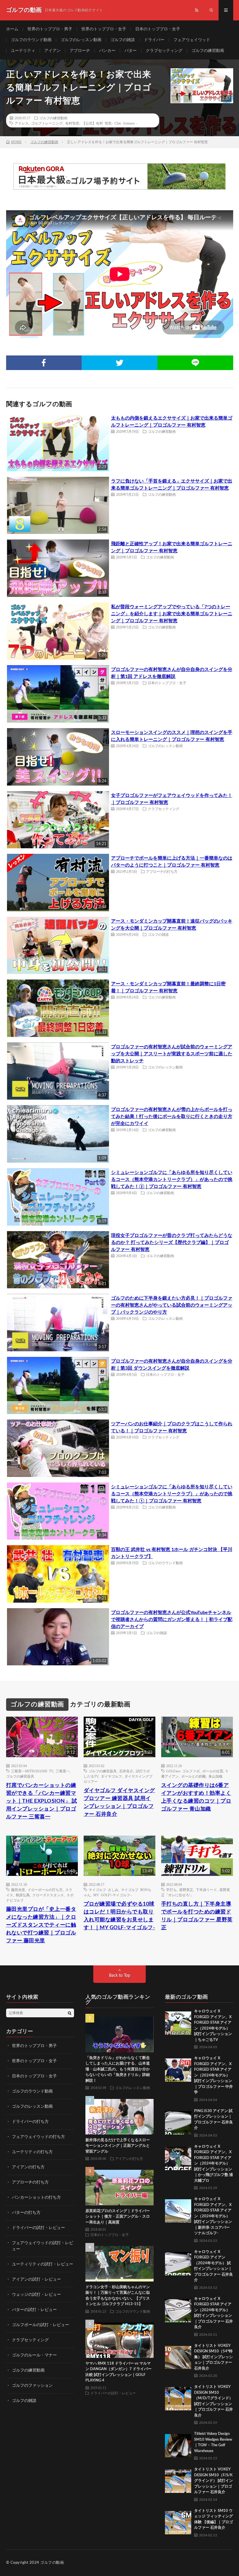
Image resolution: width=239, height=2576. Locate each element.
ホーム (12, 29)
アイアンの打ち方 (28, 2167)
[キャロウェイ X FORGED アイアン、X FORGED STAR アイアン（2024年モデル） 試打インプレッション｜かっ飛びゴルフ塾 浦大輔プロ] (178, 2157)
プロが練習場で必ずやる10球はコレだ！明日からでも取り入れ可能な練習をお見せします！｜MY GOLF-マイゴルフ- (119, 1916)
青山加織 (215, 1776)
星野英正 (186, 1890)
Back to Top (120, 1976)
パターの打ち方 (26, 2213)
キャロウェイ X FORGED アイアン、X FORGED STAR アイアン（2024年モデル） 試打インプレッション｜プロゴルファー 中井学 (213, 2075)
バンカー (107, 51)
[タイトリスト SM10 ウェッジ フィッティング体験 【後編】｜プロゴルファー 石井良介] (178, 2521)
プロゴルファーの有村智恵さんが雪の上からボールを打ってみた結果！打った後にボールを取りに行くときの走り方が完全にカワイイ (172, 1117)
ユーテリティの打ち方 (32, 2152)
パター (131, 51)
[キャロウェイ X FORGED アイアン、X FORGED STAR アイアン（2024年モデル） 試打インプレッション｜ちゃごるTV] (178, 2022)
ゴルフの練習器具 (20, 1776)
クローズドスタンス (48, 1895)
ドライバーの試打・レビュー (38, 2228)
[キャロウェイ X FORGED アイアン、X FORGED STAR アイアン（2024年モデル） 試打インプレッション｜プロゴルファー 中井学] (178, 2069)
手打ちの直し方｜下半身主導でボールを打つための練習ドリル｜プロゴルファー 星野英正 (197, 1916)
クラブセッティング (164, 51)
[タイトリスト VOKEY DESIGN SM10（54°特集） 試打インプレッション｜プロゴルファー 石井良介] (178, 2356)
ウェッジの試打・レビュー (36, 2295)
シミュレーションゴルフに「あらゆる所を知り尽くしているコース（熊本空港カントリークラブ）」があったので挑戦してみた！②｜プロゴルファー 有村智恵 (172, 1180)
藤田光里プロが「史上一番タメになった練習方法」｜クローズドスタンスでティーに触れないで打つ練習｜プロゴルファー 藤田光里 (41, 1925)
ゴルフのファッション (32, 2386)
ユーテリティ (23, 51)
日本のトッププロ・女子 (158, 29)
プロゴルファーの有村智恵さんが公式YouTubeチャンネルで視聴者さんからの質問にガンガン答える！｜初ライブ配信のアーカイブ (172, 1620)
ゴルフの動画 (52, 2563)
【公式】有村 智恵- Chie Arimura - (110, 123)
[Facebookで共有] (44, 363)
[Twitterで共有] (119, 363)
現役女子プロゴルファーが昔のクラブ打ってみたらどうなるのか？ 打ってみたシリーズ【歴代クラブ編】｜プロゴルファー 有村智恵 (172, 1243)
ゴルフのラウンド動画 (31, 40)
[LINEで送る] (195, 363)
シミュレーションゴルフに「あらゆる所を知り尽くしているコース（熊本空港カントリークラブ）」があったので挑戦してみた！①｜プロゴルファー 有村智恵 (172, 1494)
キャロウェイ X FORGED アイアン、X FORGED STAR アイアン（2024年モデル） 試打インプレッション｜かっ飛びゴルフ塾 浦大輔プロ (213, 2164)
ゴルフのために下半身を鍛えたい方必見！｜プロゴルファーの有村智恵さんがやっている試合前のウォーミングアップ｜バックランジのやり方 (172, 1305)
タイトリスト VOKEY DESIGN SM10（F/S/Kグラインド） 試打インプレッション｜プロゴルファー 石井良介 (213, 2481)
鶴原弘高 (23, 1895)
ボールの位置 (213, 1771)
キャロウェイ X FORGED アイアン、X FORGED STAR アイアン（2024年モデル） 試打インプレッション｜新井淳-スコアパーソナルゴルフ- (213, 2216)
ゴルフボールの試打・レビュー (41, 2325)
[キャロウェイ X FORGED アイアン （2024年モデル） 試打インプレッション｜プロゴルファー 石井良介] (178, 2262)
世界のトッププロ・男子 (50, 29)
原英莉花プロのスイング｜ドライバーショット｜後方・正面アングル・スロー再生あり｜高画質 (118, 2217)
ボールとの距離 (194, 1776)
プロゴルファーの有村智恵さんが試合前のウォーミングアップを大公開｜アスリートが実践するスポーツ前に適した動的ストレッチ (172, 1054)
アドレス (22, 123)
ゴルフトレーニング (47, 123)
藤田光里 (18, 1890)
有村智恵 (72, 123)
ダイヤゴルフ (111, 1776)
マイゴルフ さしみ (103, 1890)
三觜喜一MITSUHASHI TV (32, 1771)
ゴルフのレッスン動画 (81, 40)
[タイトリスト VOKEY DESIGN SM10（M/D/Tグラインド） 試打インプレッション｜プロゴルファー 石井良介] (178, 2397)
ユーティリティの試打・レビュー (43, 2264)
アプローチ (80, 51)
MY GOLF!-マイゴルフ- (112, 1895)
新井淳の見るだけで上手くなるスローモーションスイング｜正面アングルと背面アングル (118, 2146)
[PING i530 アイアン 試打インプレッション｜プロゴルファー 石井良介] (178, 2121)
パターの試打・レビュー (34, 2310)
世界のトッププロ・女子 (104, 29)
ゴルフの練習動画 (208, 51)
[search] (70, 2013)
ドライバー (154, 40)
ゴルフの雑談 (123, 40)
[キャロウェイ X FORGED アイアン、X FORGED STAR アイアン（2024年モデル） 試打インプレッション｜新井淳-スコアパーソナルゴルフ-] (178, 2209)
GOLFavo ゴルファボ (183, 1771)
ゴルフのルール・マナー (34, 2355)
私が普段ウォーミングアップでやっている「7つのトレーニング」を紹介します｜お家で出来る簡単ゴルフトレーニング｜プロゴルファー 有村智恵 (172, 614)
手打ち (171, 1890)
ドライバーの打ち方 (30, 2122)
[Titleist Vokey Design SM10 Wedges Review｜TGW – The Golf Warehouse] (178, 2444)
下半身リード (206, 1890)
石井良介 (126, 1771)
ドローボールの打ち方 (45, 1890)
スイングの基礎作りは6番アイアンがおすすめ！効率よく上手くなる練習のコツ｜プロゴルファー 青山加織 (196, 1797)
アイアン (52, 51)
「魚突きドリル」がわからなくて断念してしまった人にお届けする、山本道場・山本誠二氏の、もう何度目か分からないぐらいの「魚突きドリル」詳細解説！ (118, 2069)
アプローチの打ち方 (162, 871)
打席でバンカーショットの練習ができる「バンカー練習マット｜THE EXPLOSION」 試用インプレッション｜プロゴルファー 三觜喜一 (42, 1801)
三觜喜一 (63, 1771)
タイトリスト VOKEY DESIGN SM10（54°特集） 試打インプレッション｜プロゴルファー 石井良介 (213, 2357)
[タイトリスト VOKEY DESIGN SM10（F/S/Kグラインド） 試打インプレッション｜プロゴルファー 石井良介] (178, 2480)
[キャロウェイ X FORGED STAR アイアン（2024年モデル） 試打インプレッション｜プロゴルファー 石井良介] (178, 2309)
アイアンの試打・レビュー (36, 2279)
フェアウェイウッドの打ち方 (38, 2137)
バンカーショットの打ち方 (36, 2198)
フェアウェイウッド (192, 40)
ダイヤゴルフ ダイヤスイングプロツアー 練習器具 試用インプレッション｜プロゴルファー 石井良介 (119, 1803)
